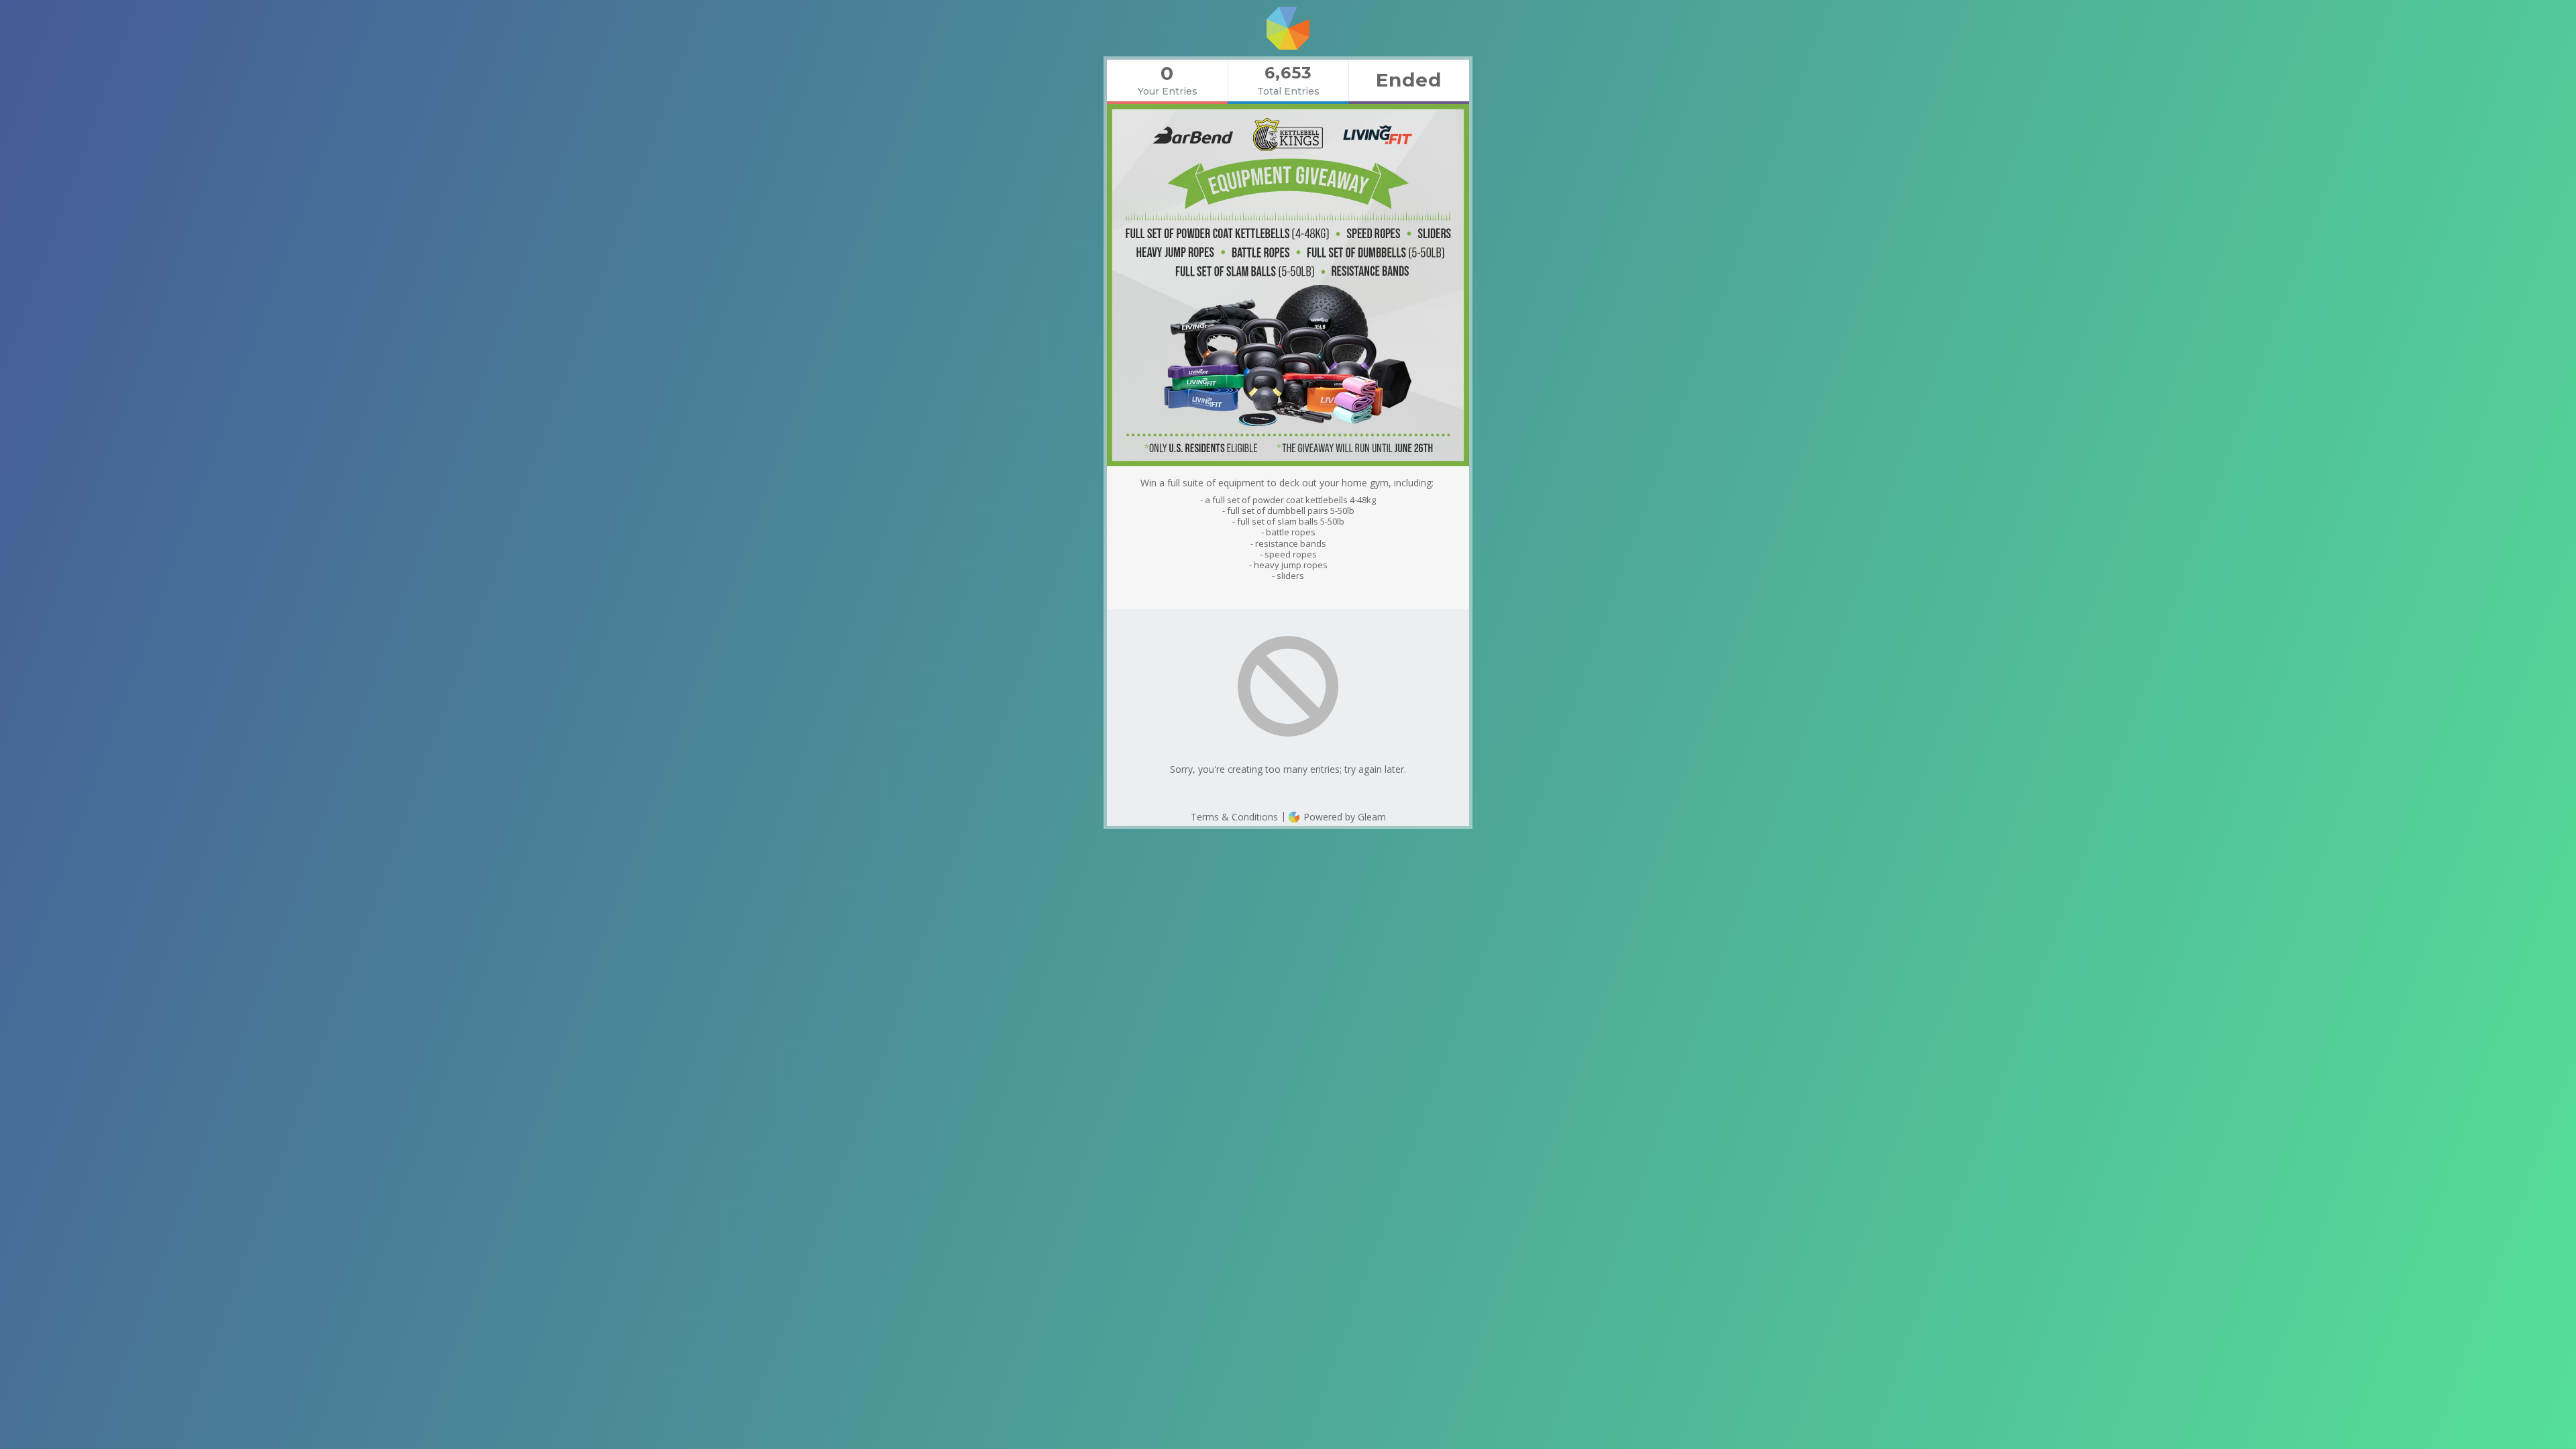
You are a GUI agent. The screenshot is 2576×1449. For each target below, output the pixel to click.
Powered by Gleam (1343, 817)
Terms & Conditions (1234, 817)
